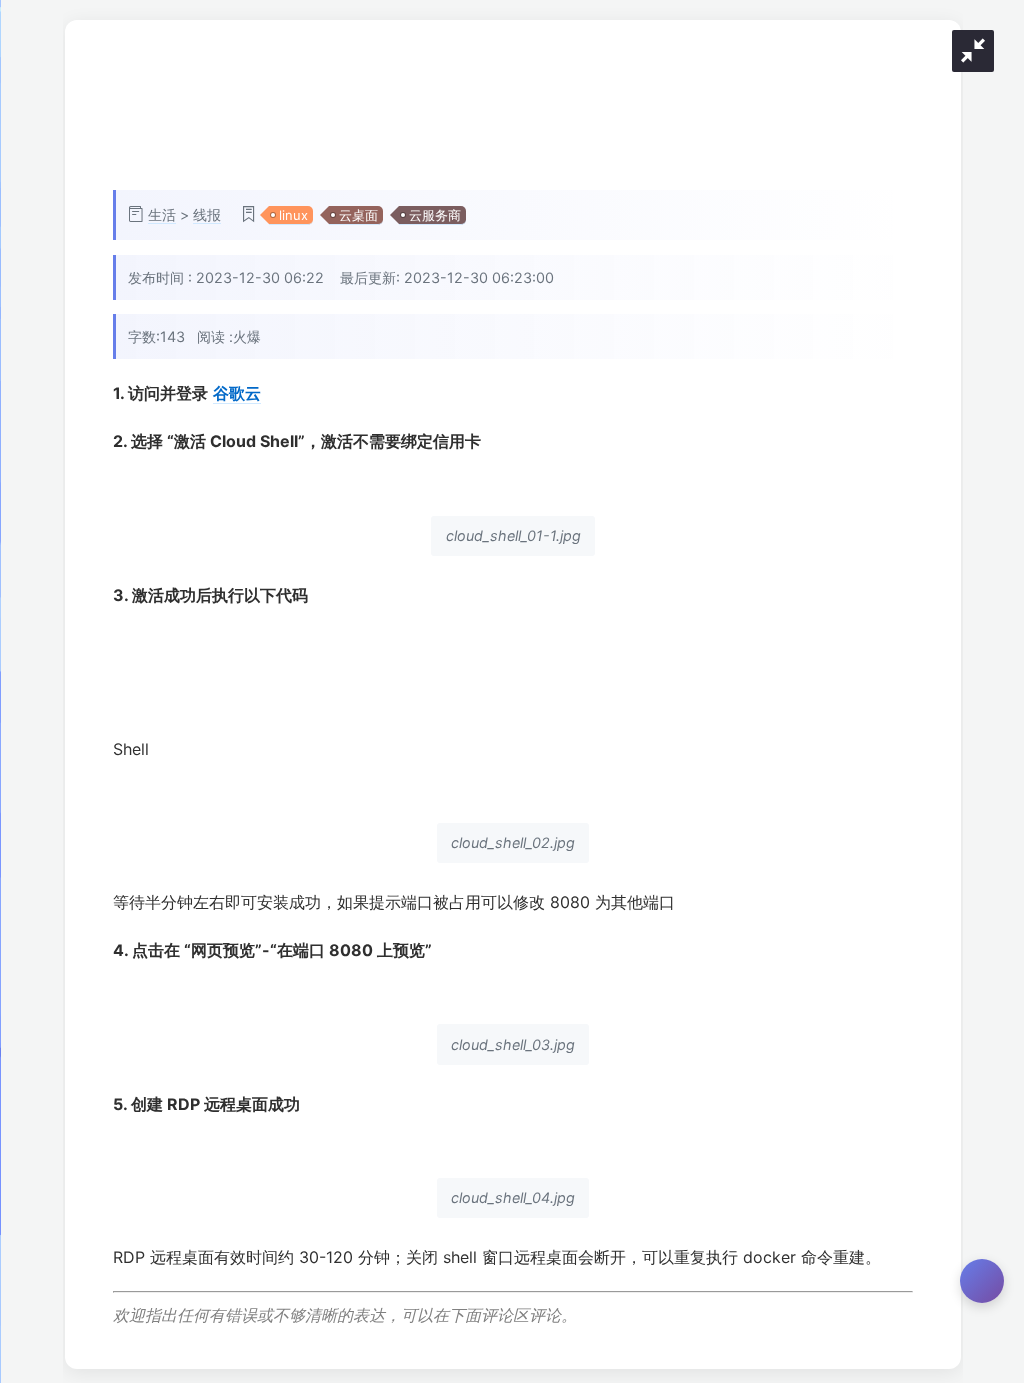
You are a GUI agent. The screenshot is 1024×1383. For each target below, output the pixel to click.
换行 (927, 642)
